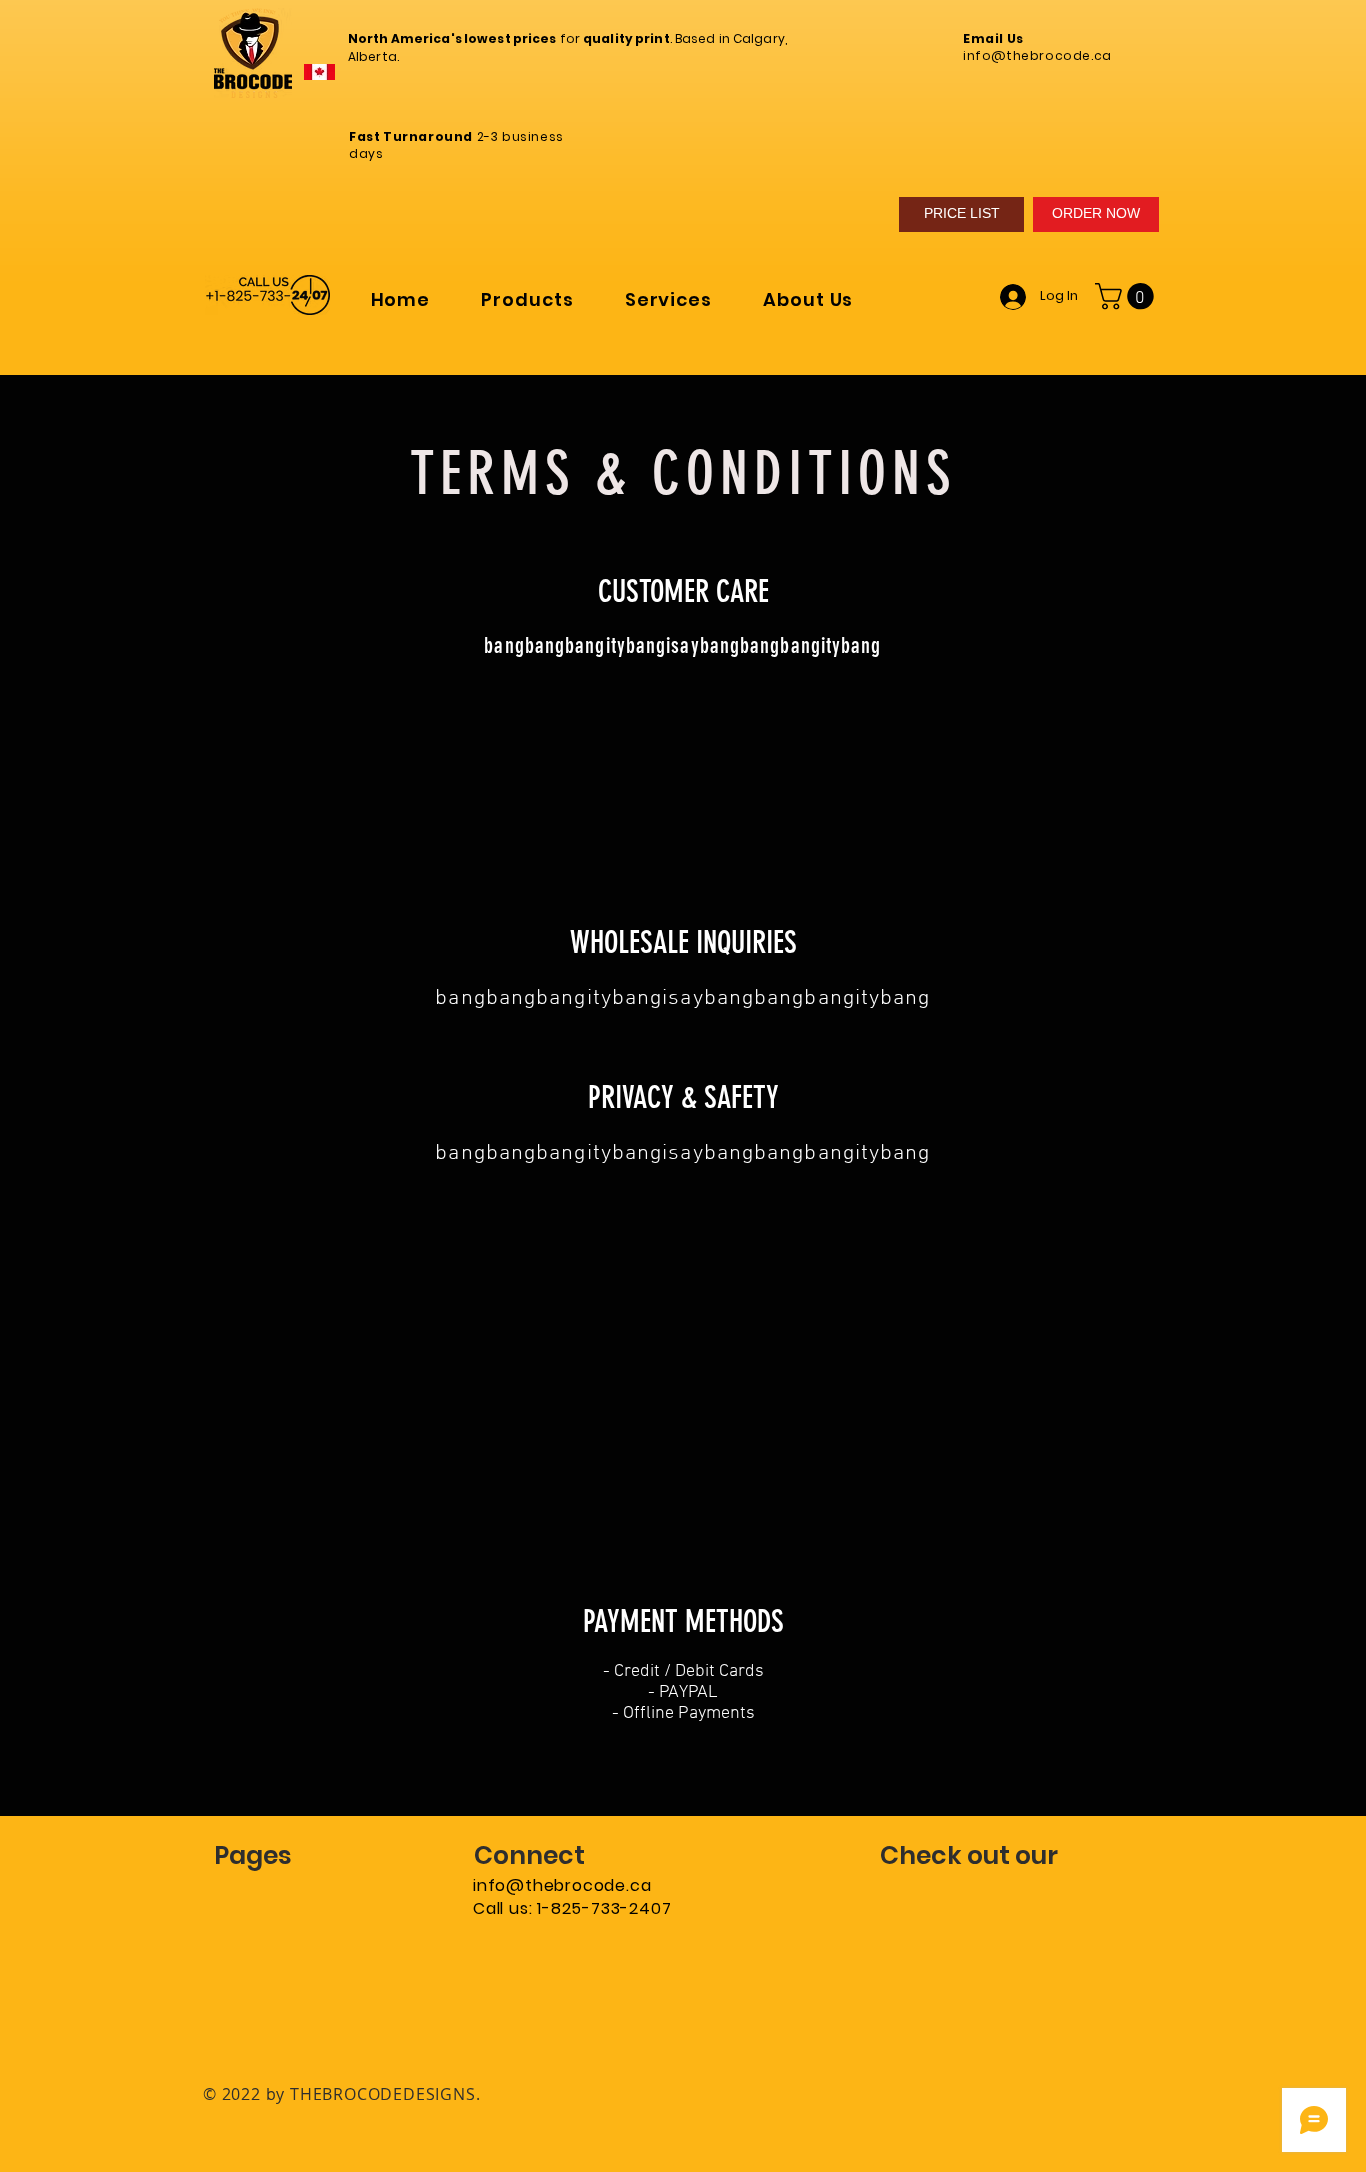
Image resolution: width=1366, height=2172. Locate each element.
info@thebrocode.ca (562, 1885)
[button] (527, 299)
